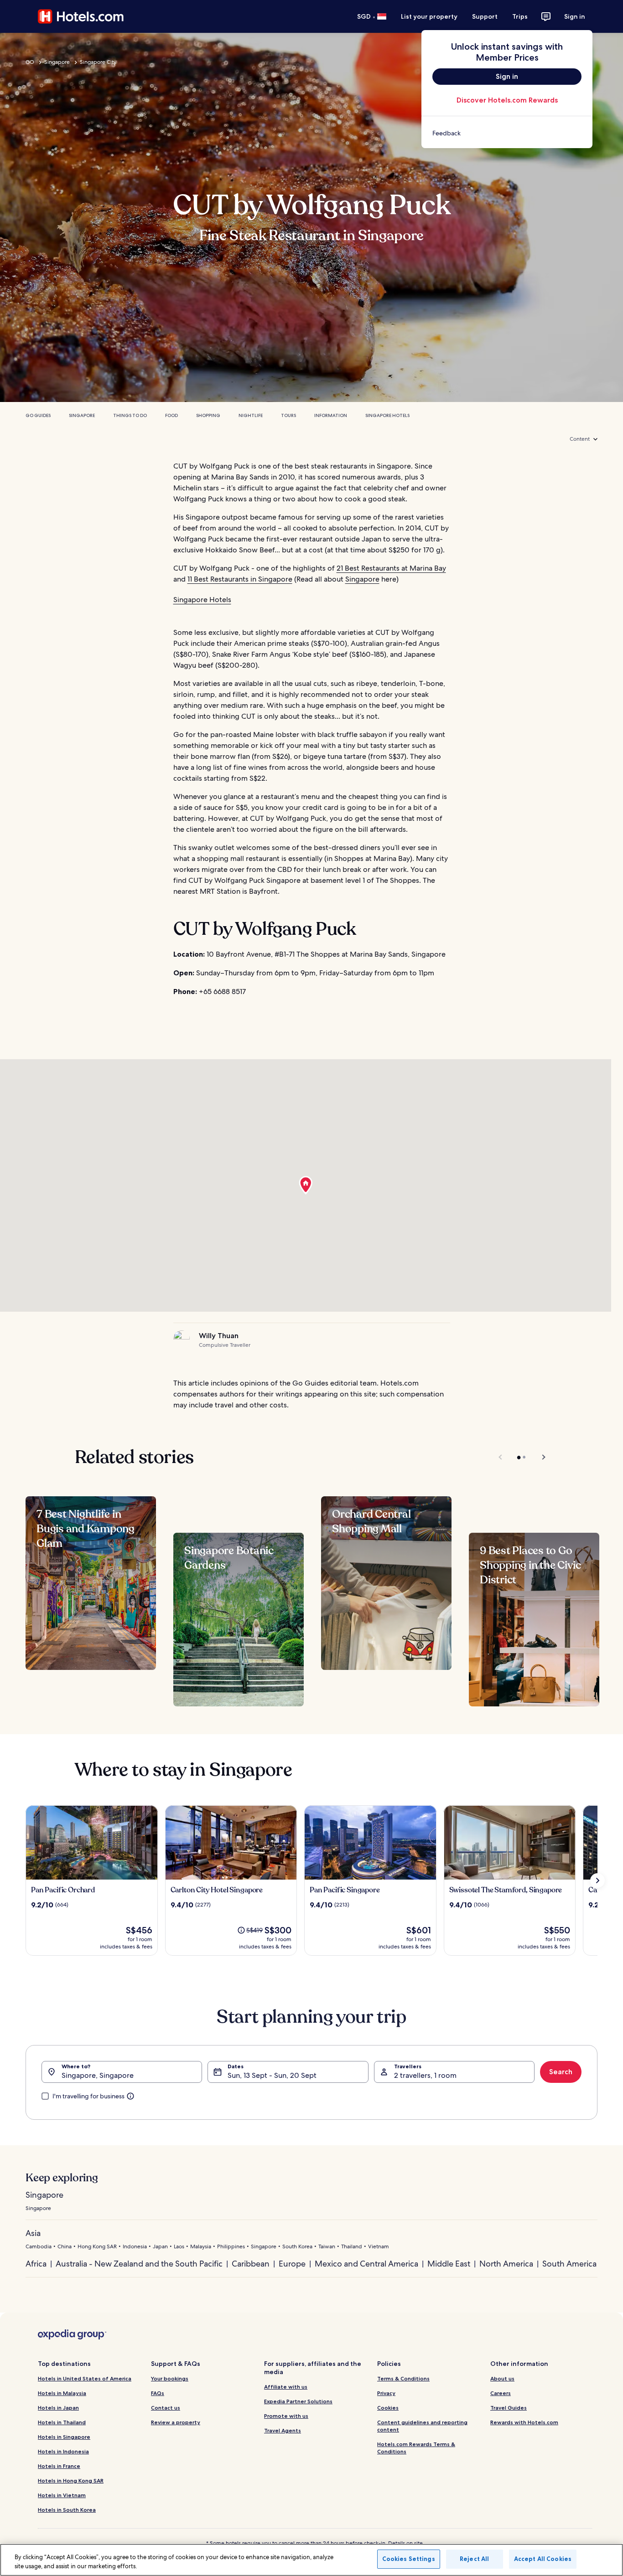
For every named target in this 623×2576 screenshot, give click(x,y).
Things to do (130, 415)
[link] (507, 133)
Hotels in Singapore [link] (64, 2437)
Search (561, 2072)
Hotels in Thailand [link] (62, 2422)
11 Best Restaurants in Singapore (240, 579)
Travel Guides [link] (509, 2408)
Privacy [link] (386, 2393)
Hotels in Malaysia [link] (62, 2393)
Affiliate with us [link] (286, 2387)
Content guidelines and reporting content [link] (422, 2426)
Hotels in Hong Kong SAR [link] (71, 2481)
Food (171, 415)
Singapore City (98, 62)
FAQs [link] (158, 2393)
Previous (501, 1457)
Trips (520, 16)
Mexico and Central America (366, 2264)
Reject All (474, 2559)
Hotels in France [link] (59, 2466)
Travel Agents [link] (283, 2430)
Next (539, 1457)
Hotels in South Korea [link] (67, 2510)
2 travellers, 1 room (425, 2075)
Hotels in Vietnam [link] (62, 2495)
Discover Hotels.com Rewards (507, 100)
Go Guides (38, 415)
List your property (429, 16)
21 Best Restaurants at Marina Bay (391, 568)
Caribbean (251, 2264)
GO (30, 62)
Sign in (575, 16)
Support (485, 16)
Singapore (57, 62)
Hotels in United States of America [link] (85, 2378)
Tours (288, 415)
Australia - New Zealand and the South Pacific (139, 2264)
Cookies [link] (388, 2408)
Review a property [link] (176, 2422)
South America (569, 2264)
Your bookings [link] (170, 2378)
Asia (33, 2233)
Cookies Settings (409, 2559)
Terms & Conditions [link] (403, 2378)
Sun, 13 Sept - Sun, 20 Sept (272, 2075)
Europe (292, 2264)
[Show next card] (597, 1880)
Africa (36, 2264)
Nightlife (251, 415)
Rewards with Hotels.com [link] (524, 2422)
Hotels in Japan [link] (58, 2408)
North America (506, 2264)
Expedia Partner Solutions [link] (298, 2401)
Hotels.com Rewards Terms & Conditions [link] (416, 2448)
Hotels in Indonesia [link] (63, 2451)
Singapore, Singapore (98, 2075)
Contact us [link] (166, 2408)
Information (331, 415)
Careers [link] (501, 2393)
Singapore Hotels (387, 415)
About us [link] (502, 2378)
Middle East (449, 2264)
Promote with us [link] (286, 2416)
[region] (311, 2560)
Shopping (208, 415)
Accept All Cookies (543, 2559)
